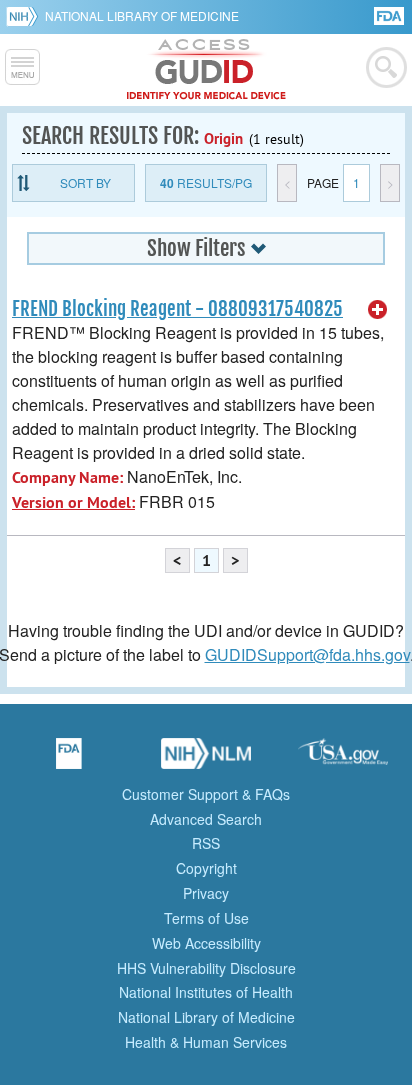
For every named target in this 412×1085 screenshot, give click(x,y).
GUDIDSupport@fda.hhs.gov (307, 654)
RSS (206, 843)
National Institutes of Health (206, 992)
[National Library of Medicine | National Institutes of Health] (206, 760)
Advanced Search (206, 819)
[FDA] (390, 14)
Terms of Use (206, 918)
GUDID (206, 70)
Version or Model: (73, 502)
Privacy (206, 893)
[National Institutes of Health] (25, 16)
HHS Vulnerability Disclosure (206, 968)
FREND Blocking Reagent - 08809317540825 (177, 309)
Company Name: (67, 477)
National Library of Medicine (142, 15)
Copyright (206, 868)
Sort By (85, 182)
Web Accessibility (206, 943)
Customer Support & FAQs (206, 794)
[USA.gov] (343, 760)
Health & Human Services (206, 1042)
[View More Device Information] (378, 310)
